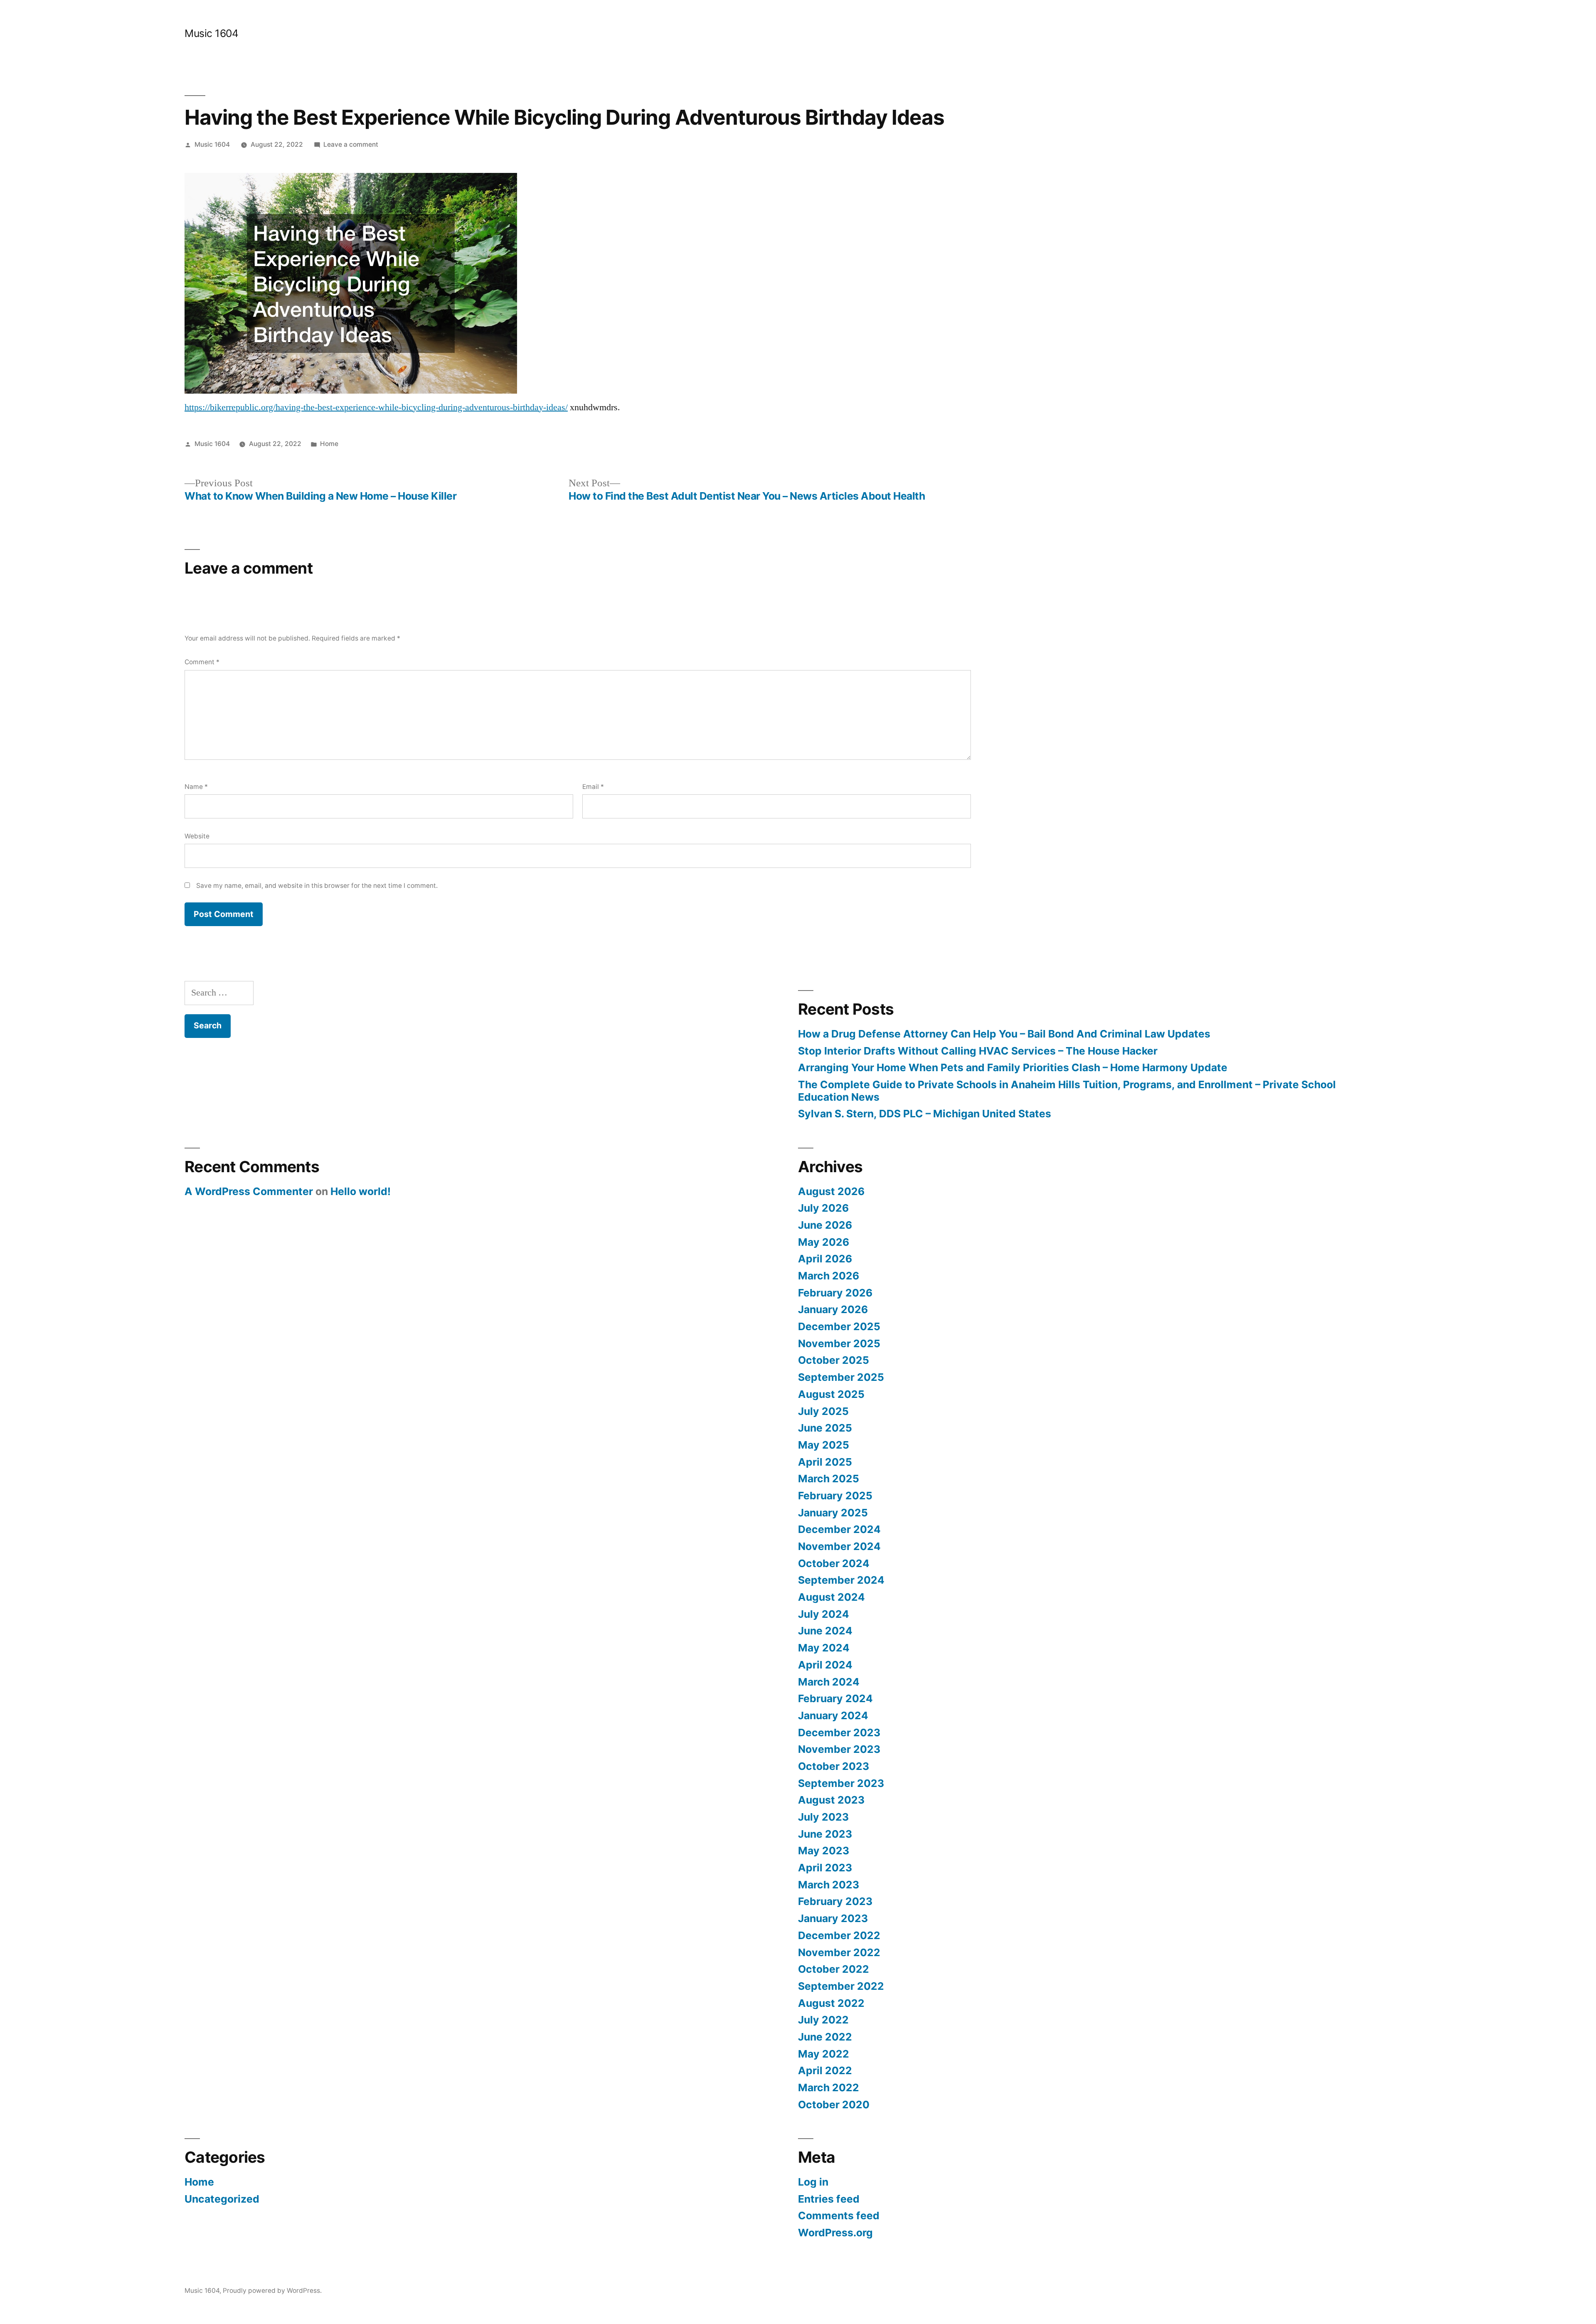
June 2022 (825, 2037)
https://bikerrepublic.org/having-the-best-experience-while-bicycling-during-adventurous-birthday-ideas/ (376, 407)
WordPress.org (835, 2233)
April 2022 (825, 2070)
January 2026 (833, 1309)
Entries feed (829, 2199)
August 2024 (831, 1597)
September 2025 (841, 1377)
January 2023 (833, 1918)
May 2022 (824, 2054)
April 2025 (825, 1462)
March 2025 (829, 1479)
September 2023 (841, 1783)
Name (196, 787)
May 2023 (824, 1851)
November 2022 (839, 1952)
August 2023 (831, 1800)
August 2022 (831, 2003)
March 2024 (829, 1682)
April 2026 (825, 1259)
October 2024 (834, 1563)
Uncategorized (222, 2199)
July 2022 (823, 2020)
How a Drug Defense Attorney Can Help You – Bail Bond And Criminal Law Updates (1004, 1034)
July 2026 (823, 1208)
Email (593, 787)
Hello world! (361, 1191)
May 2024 (824, 1648)
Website (197, 836)
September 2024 (841, 1580)
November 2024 (839, 1546)
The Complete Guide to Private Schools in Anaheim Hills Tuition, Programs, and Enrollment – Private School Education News (1067, 1091)
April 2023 (825, 1868)
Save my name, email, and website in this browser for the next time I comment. (317, 886)
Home (329, 444)
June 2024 (825, 1631)
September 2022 (841, 1986)
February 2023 (835, 1901)
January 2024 (833, 1715)
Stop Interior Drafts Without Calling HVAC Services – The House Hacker (978, 1051)
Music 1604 (211, 33)
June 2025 (825, 1428)
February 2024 (835, 1698)
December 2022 (839, 1935)
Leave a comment (351, 144)
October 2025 (834, 1360)
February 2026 (835, 1293)
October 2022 (834, 1969)
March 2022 (829, 2087)
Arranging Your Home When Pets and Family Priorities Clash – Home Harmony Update (1013, 1067)
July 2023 (823, 1817)
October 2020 (834, 2105)
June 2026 (825, 1225)
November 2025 (839, 1343)
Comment (202, 662)
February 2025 (835, 1496)
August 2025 (831, 1394)
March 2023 (829, 1885)
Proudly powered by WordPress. (272, 2291)
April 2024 (825, 1665)
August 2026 (831, 1191)
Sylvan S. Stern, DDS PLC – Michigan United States (925, 1114)
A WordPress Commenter (249, 1191)
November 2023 (839, 1749)
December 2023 (839, 1733)
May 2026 (824, 1242)
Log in (813, 2182)
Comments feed (839, 2216)
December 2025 (839, 1326)
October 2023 (834, 1766)
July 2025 (823, 1411)
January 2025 (833, 1513)
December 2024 (839, 1529)
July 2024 (824, 1614)
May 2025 (824, 1445)
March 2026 (829, 1276)
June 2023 (825, 1834)
